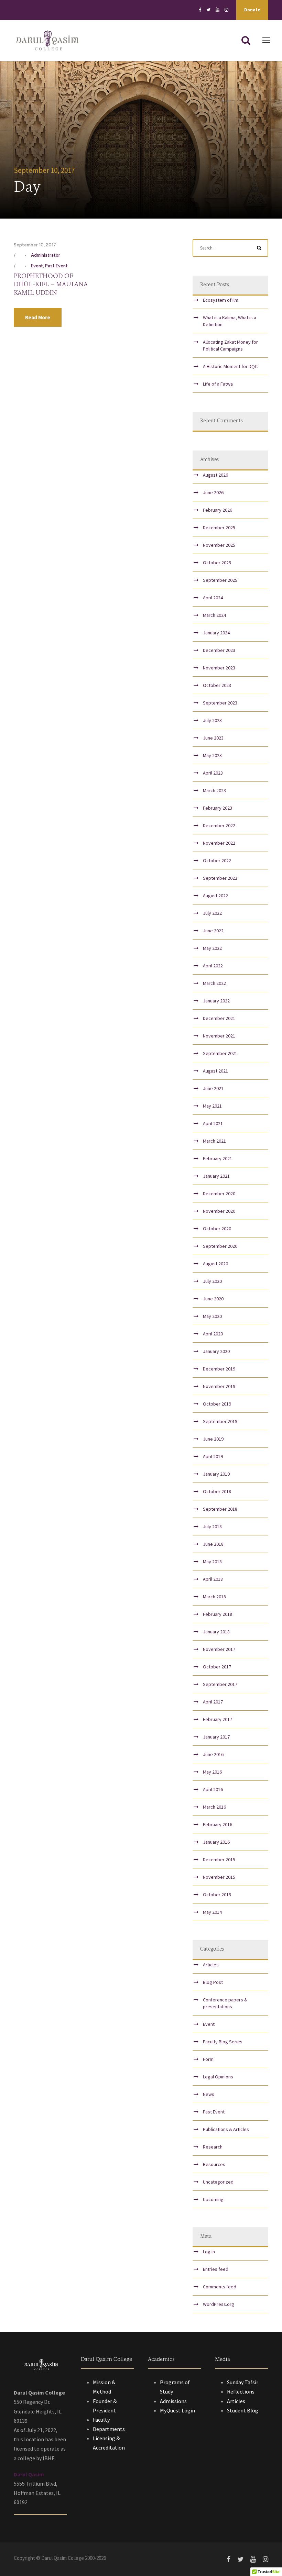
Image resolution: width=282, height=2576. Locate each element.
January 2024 (216, 633)
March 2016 (214, 1807)
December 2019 (219, 1369)
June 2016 (213, 1754)
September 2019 (220, 1421)
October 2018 (217, 1491)
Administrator (46, 255)
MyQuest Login (177, 2410)
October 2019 (217, 1404)
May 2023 (212, 755)
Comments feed (220, 2287)
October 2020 (217, 1229)
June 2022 (213, 931)
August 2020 (215, 1264)
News (209, 2094)
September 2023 (220, 703)
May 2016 (212, 1772)
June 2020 (213, 1299)
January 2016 (216, 1842)
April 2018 (213, 1579)
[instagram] (226, 10)
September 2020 (220, 1246)
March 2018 (214, 1597)
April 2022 (213, 966)
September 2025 (220, 580)
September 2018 (220, 1509)
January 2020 (216, 1351)
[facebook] (200, 10)
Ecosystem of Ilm (221, 300)
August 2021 (215, 1071)
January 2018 (216, 1632)
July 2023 (212, 720)
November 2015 (219, 1877)
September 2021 (220, 1053)
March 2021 (214, 1141)
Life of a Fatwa (218, 384)
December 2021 (219, 1018)
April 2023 (213, 773)
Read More (38, 317)
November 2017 (219, 1649)
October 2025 (217, 563)
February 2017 (218, 1719)
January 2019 (216, 1474)
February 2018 (218, 1614)
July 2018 (212, 1526)
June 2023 (213, 738)
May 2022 (212, 948)
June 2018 (213, 1544)
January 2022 (216, 1001)
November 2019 (219, 1386)
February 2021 (218, 1158)
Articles (211, 1965)
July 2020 (212, 1281)
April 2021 (213, 1123)
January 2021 (216, 1176)
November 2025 (219, 545)
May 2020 (212, 1316)
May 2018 (212, 1562)
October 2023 (217, 685)
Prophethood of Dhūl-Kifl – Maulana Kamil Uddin (51, 285)
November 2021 (219, 1036)
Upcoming (213, 2199)
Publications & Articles (226, 2129)
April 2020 (213, 1334)
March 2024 (214, 615)
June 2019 (213, 1439)
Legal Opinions (218, 2077)
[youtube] (218, 10)
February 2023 (218, 808)
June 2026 (213, 492)
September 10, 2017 (35, 245)
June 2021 (213, 1088)
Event (37, 266)
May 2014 (212, 1912)
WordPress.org (219, 2304)
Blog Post (213, 1982)
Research (213, 2147)
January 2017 (216, 1737)
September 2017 (220, 1684)
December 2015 (219, 1859)
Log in (209, 2252)
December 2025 (219, 528)
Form (208, 2059)
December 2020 (219, 1193)
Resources (214, 2164)
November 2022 (219, 843)
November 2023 (219, 668)
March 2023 (214, 790)
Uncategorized (218, 2182)
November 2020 (219, 1211)
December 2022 (219, 825)
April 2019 (213, 1456)
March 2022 (214, 983)
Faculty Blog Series (223, 2042)
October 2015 (217, 1895)
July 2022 (212, 913)
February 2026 (218, 510)
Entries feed (216, 2269)
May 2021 (212, 1106)
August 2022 (215, 896)
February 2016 (218, 1824)
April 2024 (213, 598)
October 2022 (217, 860)
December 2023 (219, 650)
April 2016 (213, 1789)
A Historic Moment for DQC (230, 366)
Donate (252, 10)
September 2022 (220, 878)
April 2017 (213, 1702)
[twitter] (208, 10)
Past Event (56, 266)
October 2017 (217, 1667)
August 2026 (215, 475)
